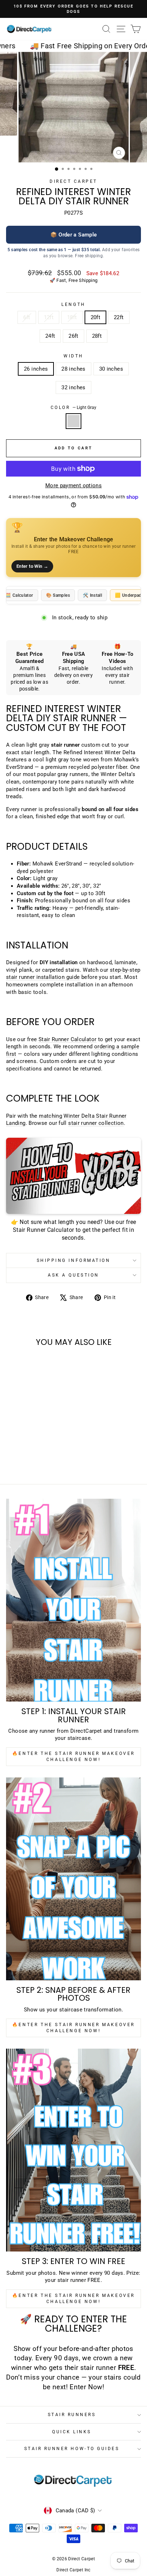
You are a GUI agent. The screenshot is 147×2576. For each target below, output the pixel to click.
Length (73, 304)
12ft (49, 317)
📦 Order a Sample (74, 235)
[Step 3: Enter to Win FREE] (73, 2150)
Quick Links (72, 2432)
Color (73, 408)
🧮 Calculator (19, 595)
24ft (50, 336)
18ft (72, 317)
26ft (73, 336)
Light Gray (73, 421)
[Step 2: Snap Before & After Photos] (73, 1879)
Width (73, 356)
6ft (27, 317)
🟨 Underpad (128, 595)
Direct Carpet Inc (73, 2570)
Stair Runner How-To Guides (72, 2449)
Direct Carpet (73, 181)
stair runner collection (96, 1123)
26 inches (36, 369)
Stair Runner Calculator (67, 1039)
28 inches (73, 369)
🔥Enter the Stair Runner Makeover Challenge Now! (73, 1757)
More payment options (73, 486)
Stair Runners (72, 2415)
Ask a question (73, 1275)
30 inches (111, 369)
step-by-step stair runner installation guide (73, 974)
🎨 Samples (58, 595)
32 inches (73, 387)
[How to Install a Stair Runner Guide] (73, 1176)
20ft (95, 317)
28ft (97, 336)
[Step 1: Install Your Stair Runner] (73, 1600)
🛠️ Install (92, 595)
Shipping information (74, 1260)
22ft (119, 317)
